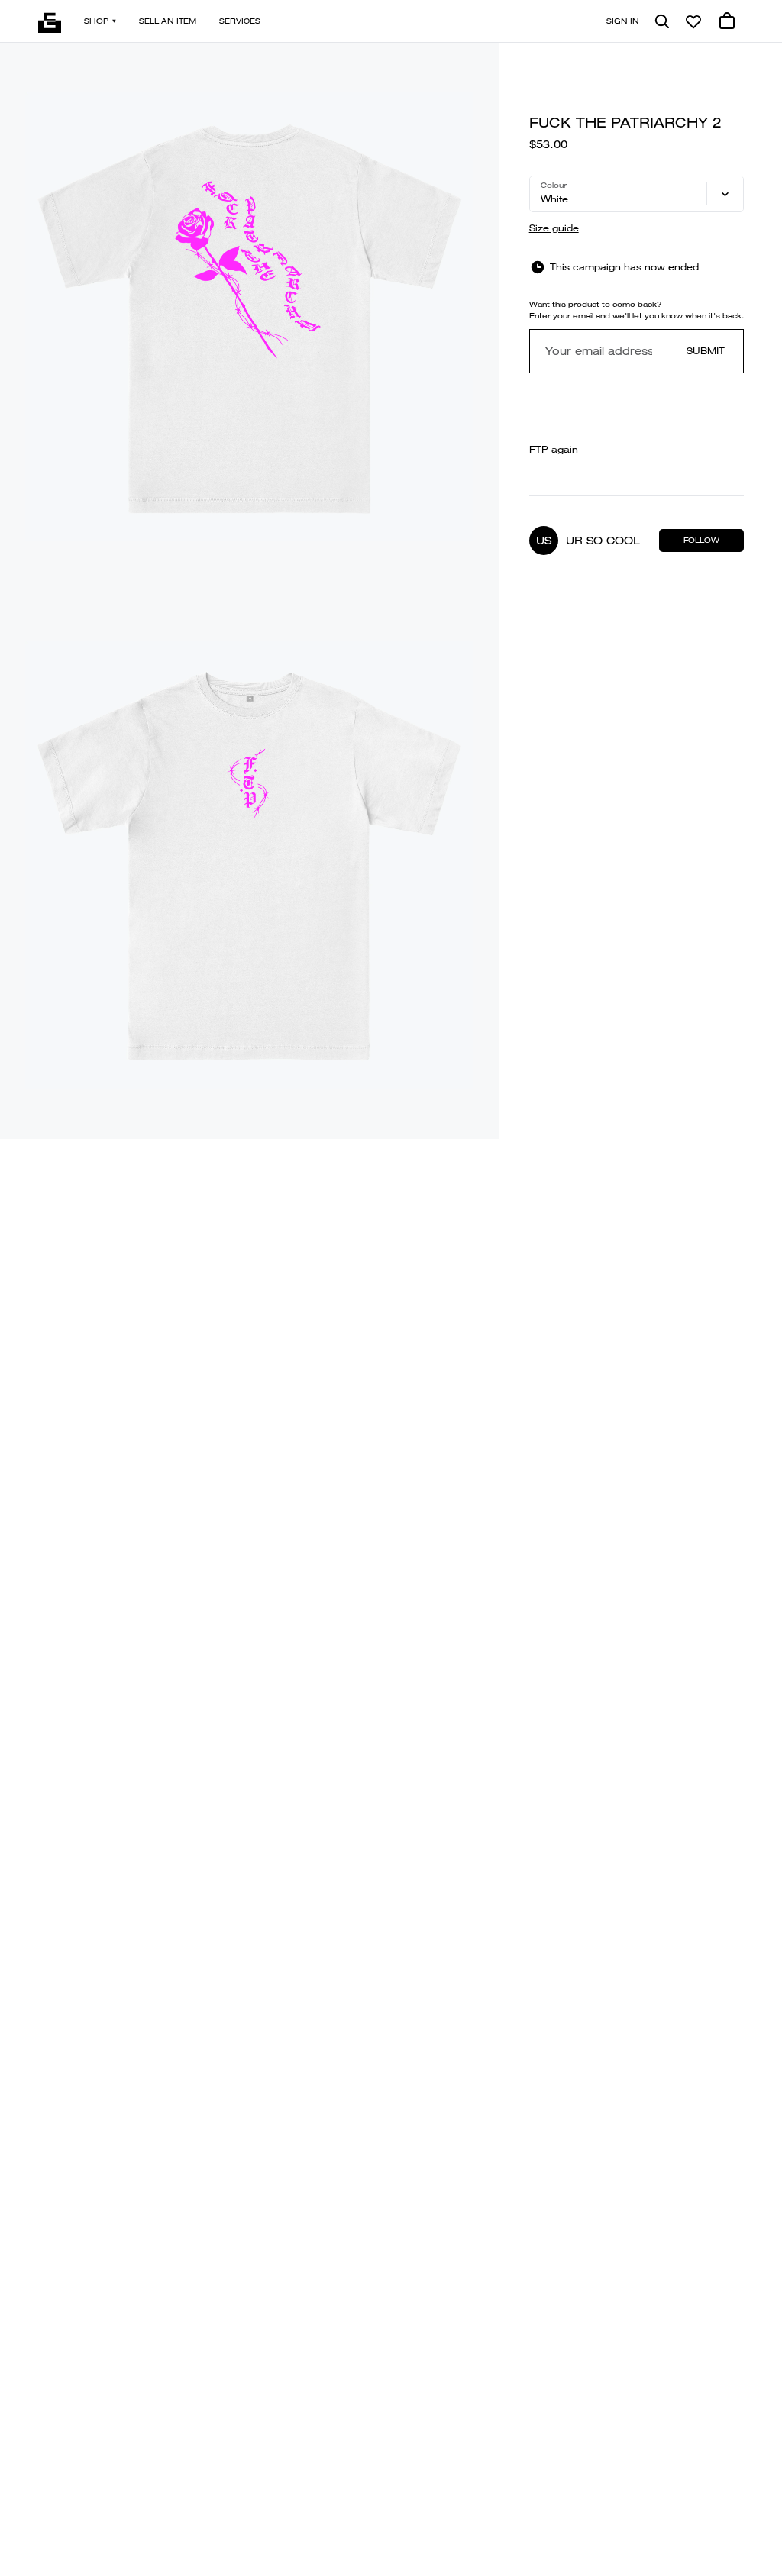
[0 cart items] (727, 21)
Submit (706, 351)
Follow (701, 540)
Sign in (623, 21)
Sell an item (168, 21)
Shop (96, 21)
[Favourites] (693, 21)
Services (240, 21)
